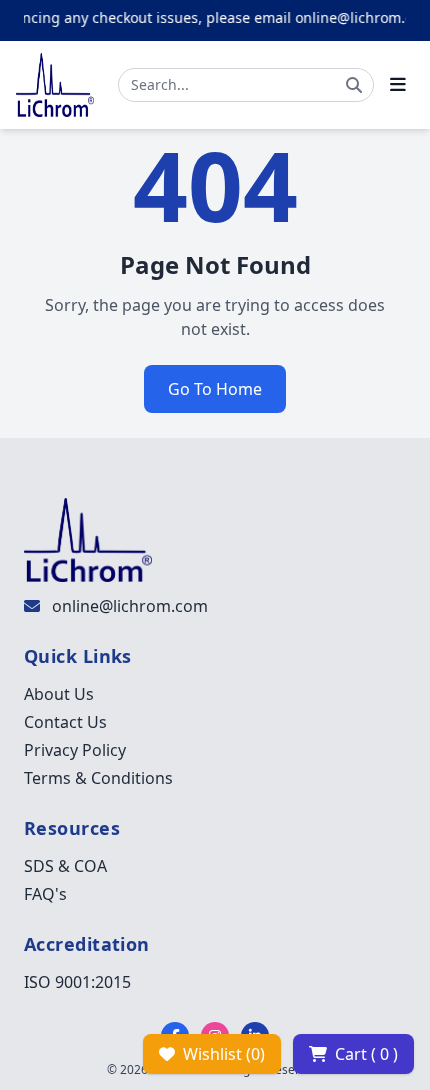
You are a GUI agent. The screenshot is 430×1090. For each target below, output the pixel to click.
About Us (59, 694)
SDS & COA (65, 866)
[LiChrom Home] (55, 85)
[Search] (354, 85)
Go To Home (215, 389)
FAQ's (45, 894)
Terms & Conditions (98, 778)
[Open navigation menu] (398, 85)
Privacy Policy (75, 750)
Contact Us (65, 722)
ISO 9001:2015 (77, 982)
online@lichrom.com (130, 606)
